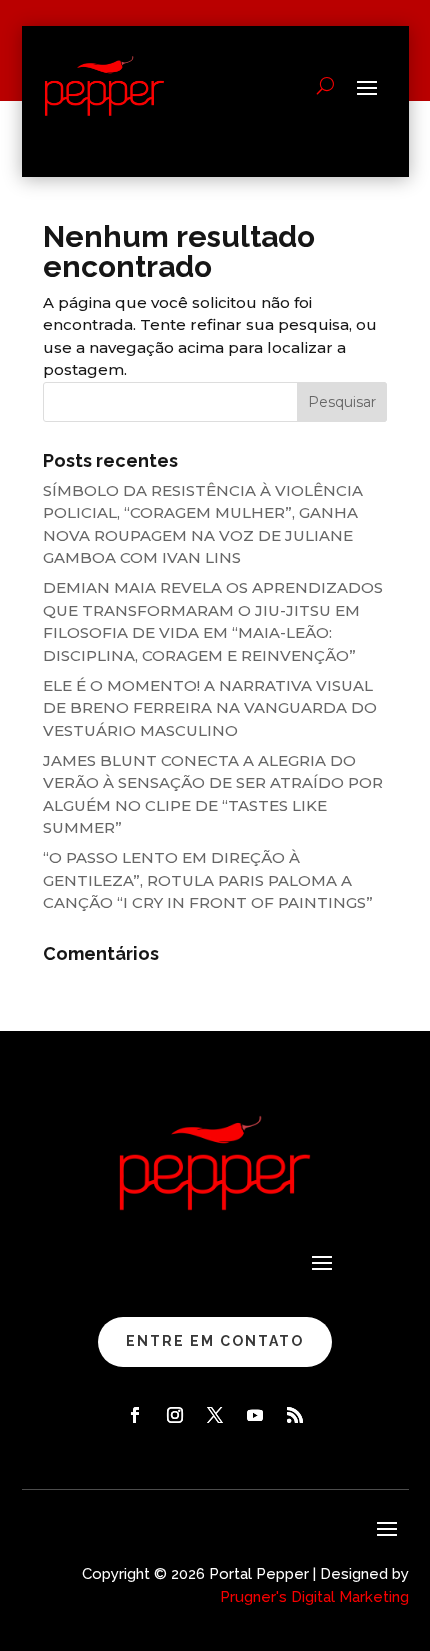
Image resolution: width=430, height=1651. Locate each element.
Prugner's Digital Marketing (314, 1597)
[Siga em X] (215, 1415)
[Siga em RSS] (295, 1415)
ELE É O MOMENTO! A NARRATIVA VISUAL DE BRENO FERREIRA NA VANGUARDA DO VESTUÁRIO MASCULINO (210, 708)
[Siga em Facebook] (135, 1415)
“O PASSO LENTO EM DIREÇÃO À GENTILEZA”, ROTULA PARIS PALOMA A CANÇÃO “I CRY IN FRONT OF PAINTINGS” (208, 880)
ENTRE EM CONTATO (215, 1341)
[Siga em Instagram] (175, 1415)
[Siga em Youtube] (255, 1415)
